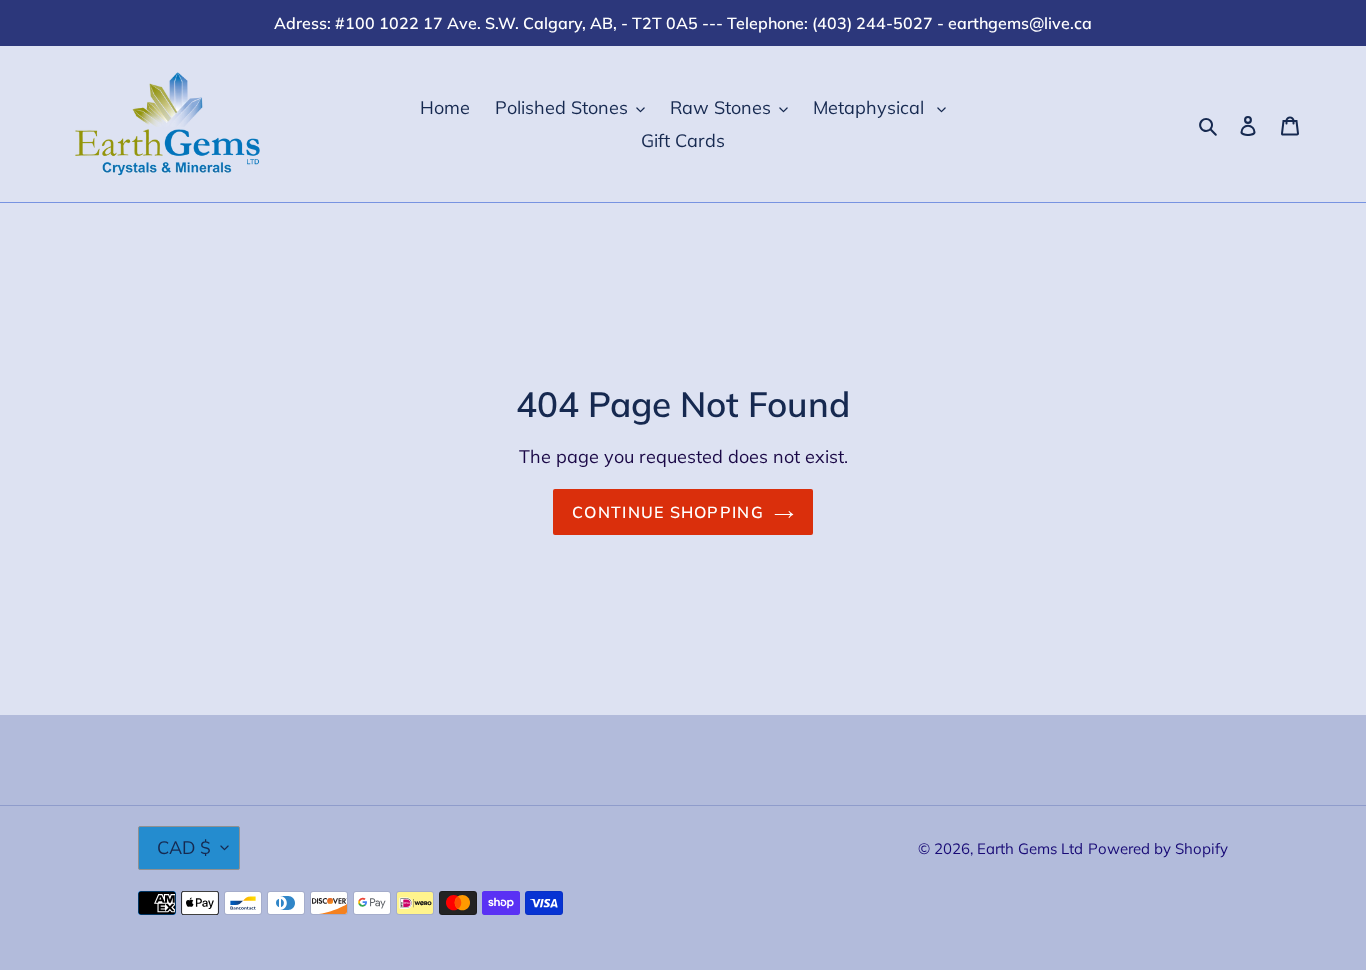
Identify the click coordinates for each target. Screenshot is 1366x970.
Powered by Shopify (1158, 848)
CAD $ (184, 847)
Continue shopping (668, 512)
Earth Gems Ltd (1030, 848)
